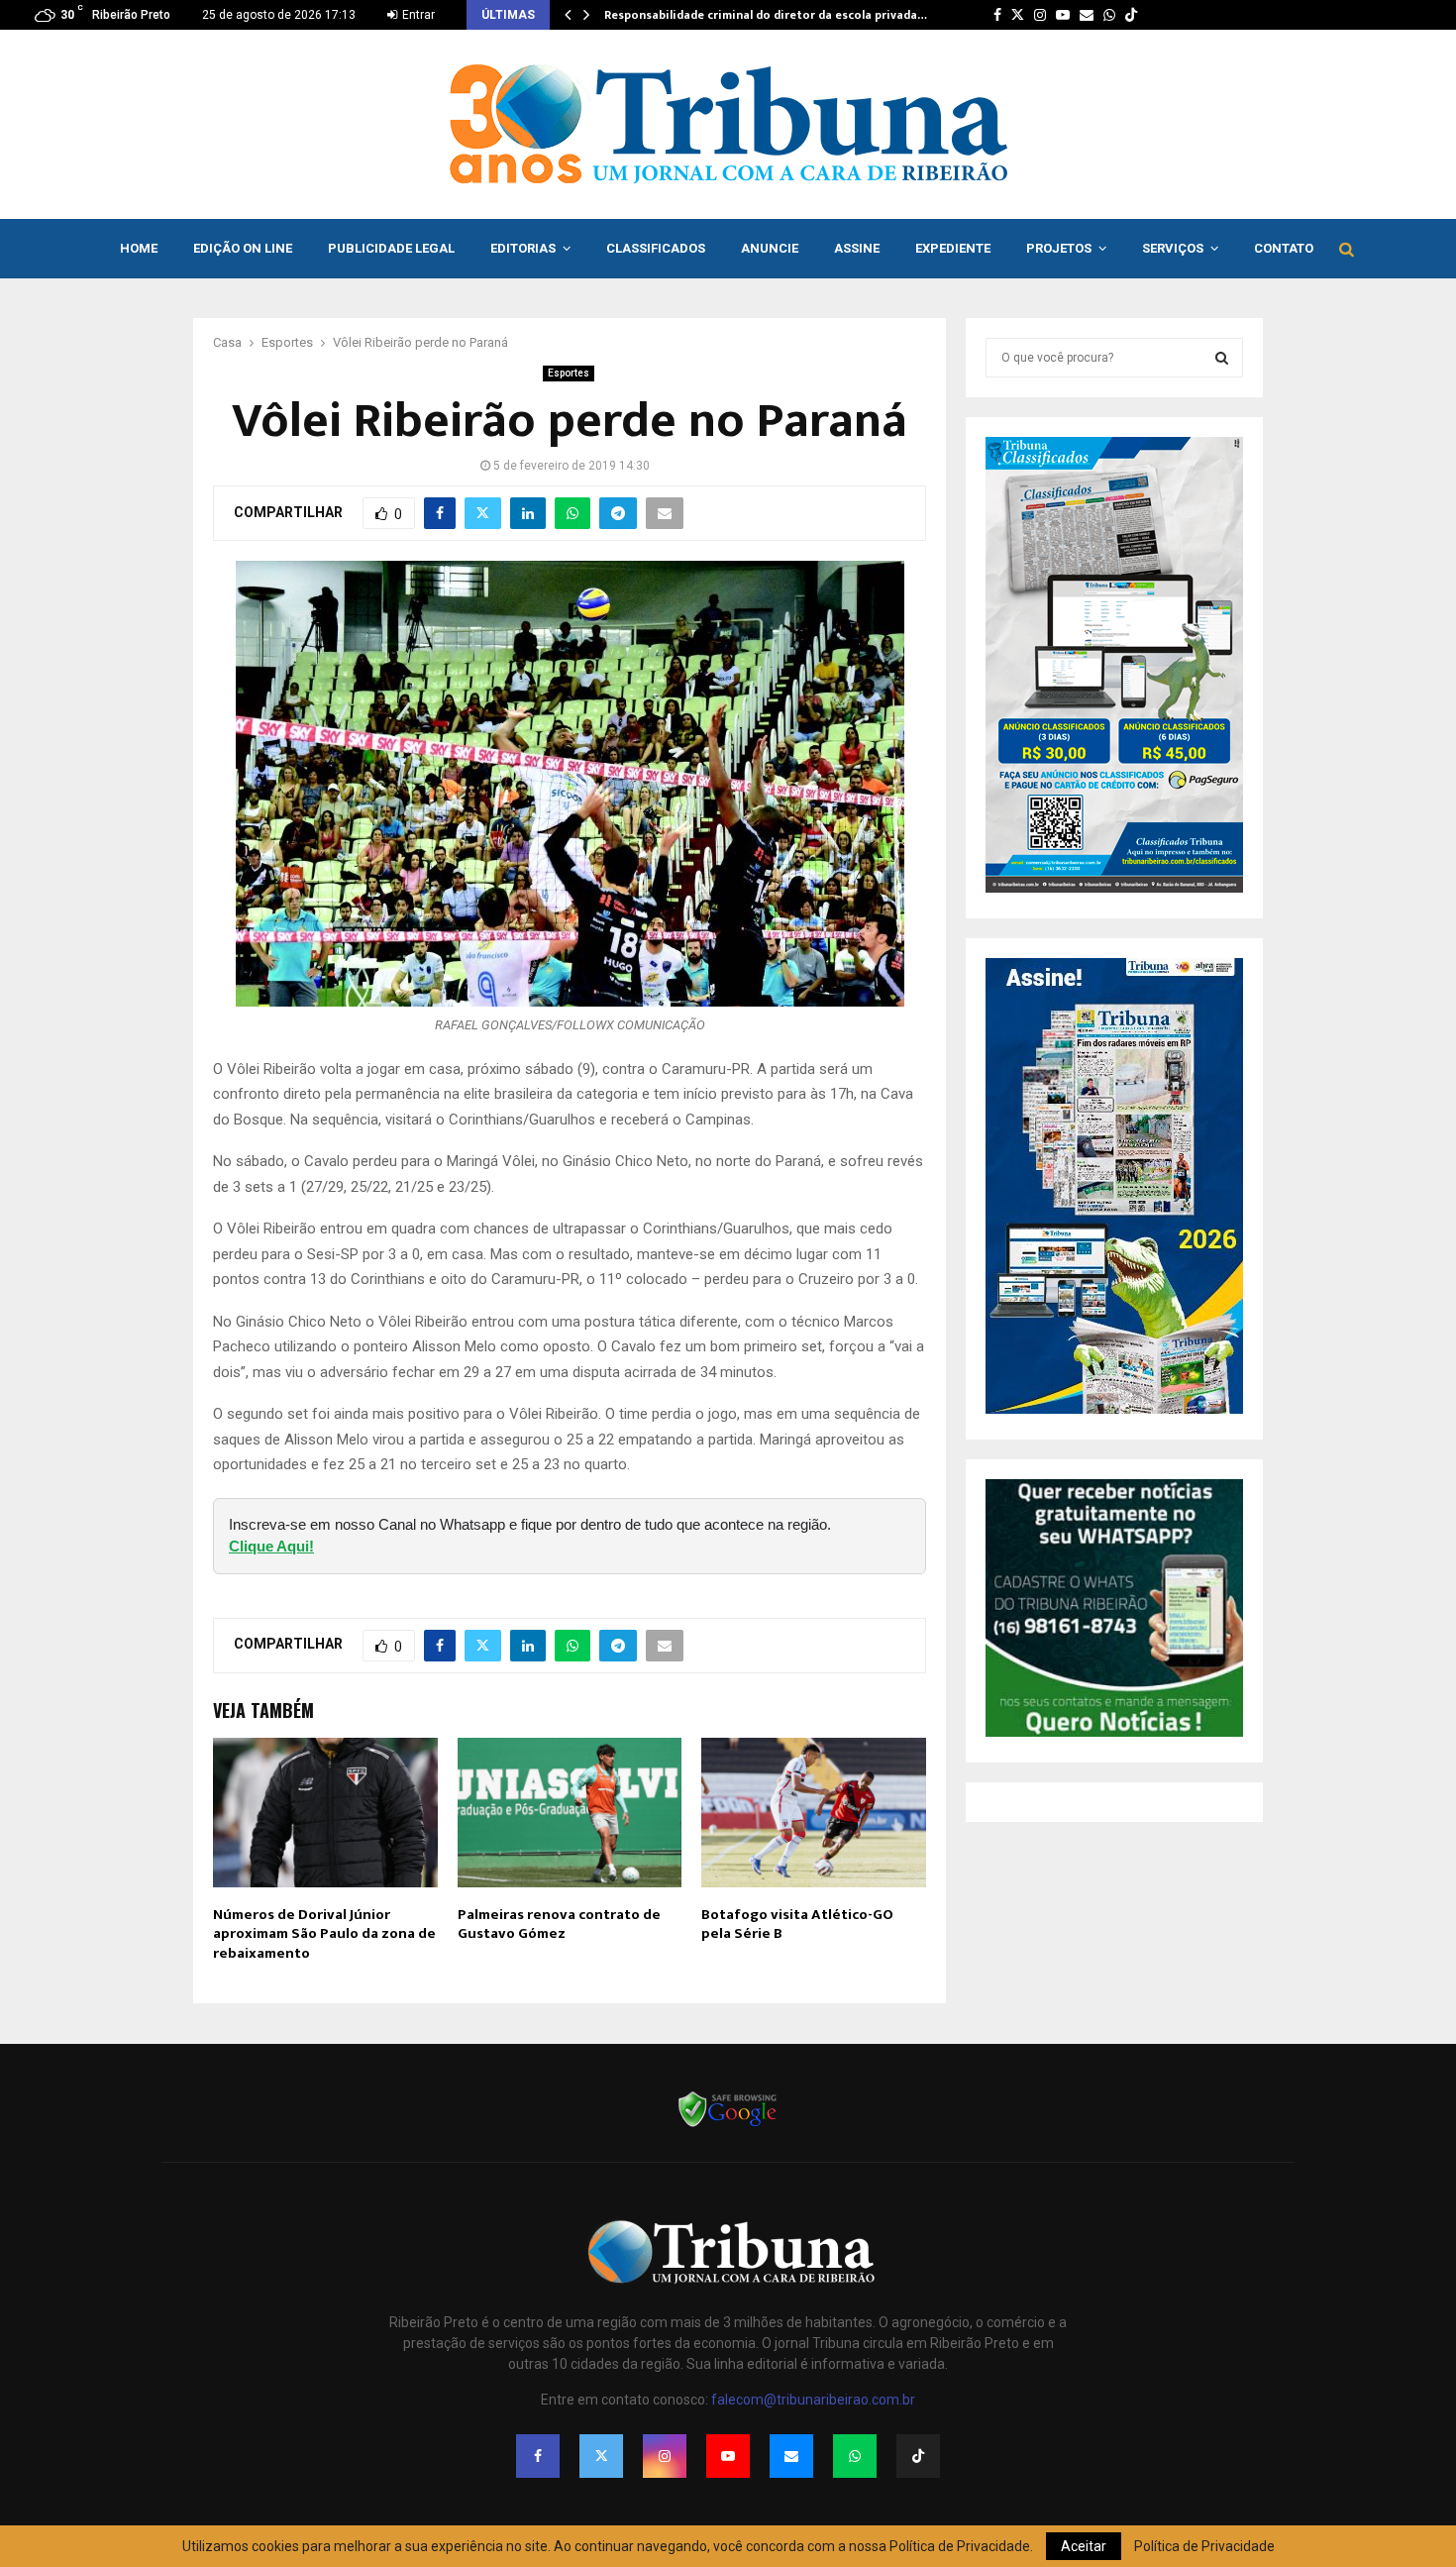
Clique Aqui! (271, 1546)
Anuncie (770, 248)
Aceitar (1084, 2546)
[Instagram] (665, 2456)
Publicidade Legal (391, 248)
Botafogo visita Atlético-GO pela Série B (797, 1925)
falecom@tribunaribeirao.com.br (813, 2400)
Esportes (569, 373)
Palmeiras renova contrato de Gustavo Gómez (559, 1925)
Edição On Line (243, 248)
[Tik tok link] (1131, 15)
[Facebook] (538, 2456)
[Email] (791, 2456)
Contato (1284, 248)
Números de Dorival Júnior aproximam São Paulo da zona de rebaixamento (324, 1934)
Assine (857, 248)
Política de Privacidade (1204, 2546)
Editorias (523, 248)
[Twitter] (601, 2456)
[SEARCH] (1222, 358)
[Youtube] (728, 2456)
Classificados (656, 248)
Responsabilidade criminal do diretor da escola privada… (766, 15)
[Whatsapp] (855, 2456)
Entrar (417, 15)
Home (139, 248)
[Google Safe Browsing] (728, 2125)
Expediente (953, 248)
